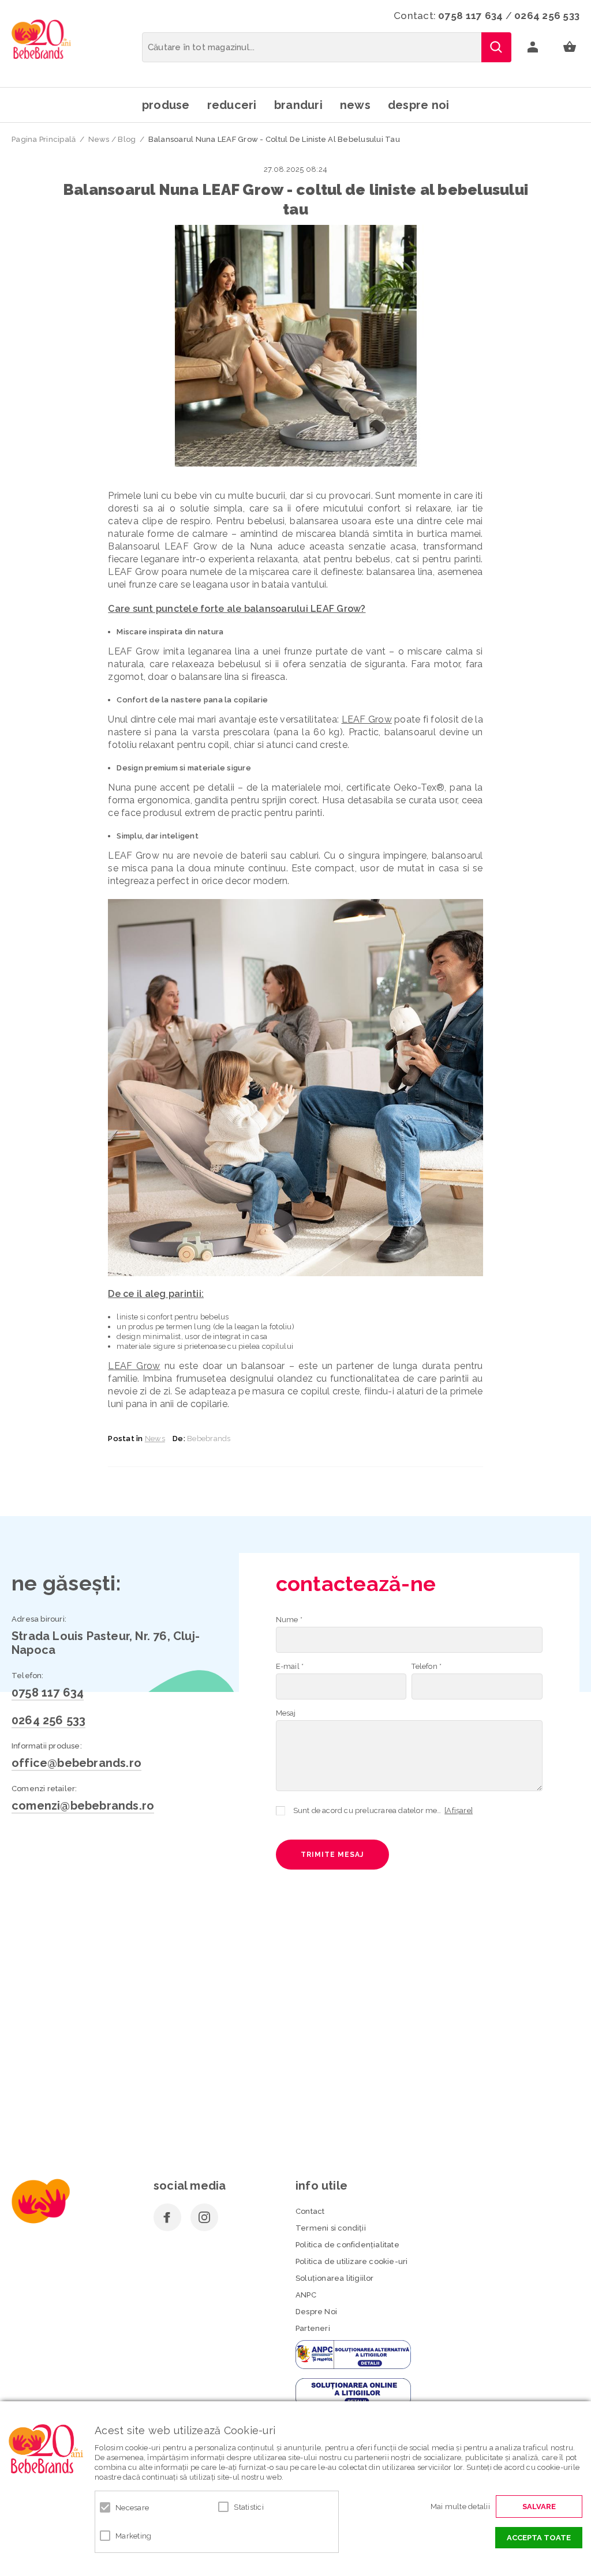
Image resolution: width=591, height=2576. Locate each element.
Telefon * (427, 1666)
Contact (310, 2211)
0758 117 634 (470, 16)
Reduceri (232, 105)
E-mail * (290, 1666)
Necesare (132, 2508)
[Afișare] (459, 1810)
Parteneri (313, 2328)
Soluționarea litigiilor (335, 2278)
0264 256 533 (547, 16)
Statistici (249, 2507)
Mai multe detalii (460, 2507)
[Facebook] (167, 2217)
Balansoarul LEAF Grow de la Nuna (190, 546)
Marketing (133, 2536)
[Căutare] (496, 47)
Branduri (298, 105)
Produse (166, 105)
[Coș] (570, 47)
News (355, 105)
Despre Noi (316, 2312)
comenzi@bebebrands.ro (83, 1806)
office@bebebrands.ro (76, 1763)
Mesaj (286, 1713)
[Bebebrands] (41, 39)
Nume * (289, 1620)
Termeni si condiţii (331, 2228)
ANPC (306, 2295)
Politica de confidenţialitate (347, 2245)
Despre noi (419, 105)
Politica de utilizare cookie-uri (351, 2261)
